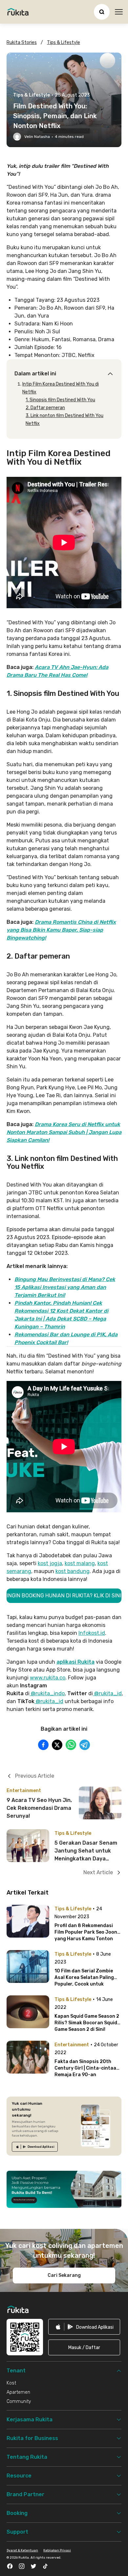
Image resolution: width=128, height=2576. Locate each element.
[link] (35, 2147)
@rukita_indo (47, 1693)
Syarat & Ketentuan (22, 2550)
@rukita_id (107, 1693)
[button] (84, 2347)
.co (62, 1678)
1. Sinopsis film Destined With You (60, 400)
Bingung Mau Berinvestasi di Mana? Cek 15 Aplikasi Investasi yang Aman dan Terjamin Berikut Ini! (65, 1287)
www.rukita (44, 1678)
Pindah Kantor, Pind (39, 1303)
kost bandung (73, 1571)
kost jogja (50, 1563)
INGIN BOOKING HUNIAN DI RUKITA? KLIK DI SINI (64, 1596)
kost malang (80, 1563)
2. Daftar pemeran (45, 408)
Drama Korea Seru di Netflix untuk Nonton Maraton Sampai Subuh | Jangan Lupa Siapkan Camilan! (64, 1132)
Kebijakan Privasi (57, 2550)
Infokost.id (92, 1633)
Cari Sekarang (64, 2275)
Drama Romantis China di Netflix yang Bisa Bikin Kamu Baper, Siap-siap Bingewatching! (61, 930)
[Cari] (102, 12)
